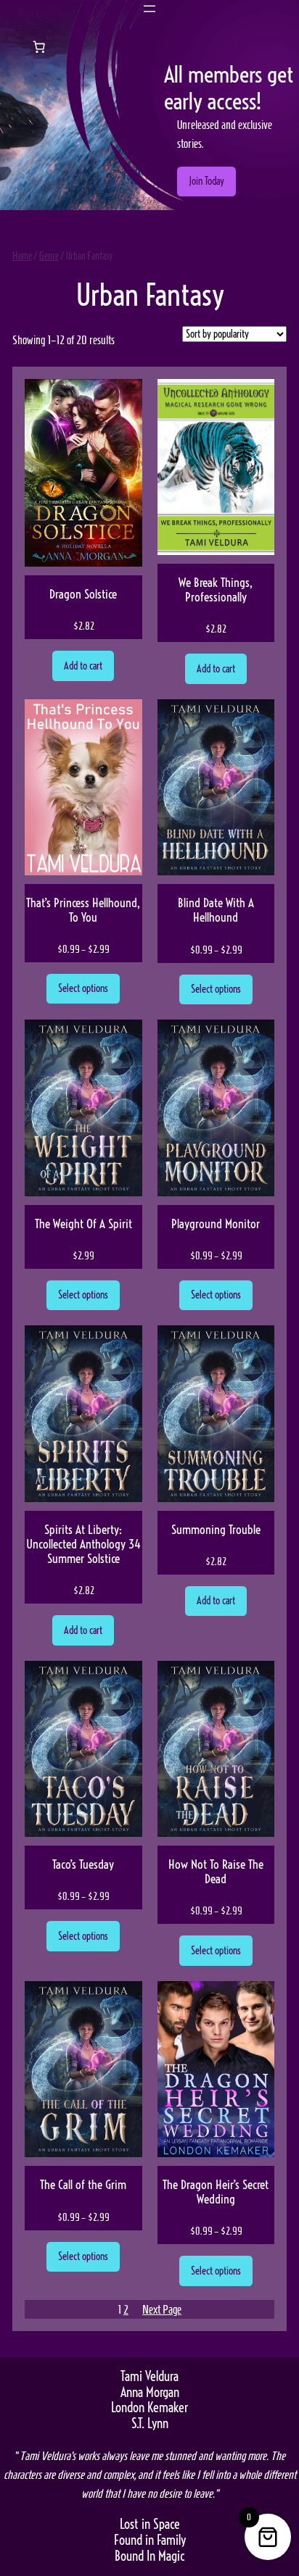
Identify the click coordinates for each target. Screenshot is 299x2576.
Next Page (162, 2309)
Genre (49, 256)
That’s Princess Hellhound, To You (83, 910)
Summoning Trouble (216, 1530)
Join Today (206, 181)
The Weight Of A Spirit (83, 1224)
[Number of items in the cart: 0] (39, 46)
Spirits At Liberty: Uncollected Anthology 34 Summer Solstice (83, 1544)
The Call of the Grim (83, 2185)
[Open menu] (149, 9)
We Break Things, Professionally (216, 590)
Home (22, 256)
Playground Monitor (216, 1224)
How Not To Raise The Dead (216, 1872)
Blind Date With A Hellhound (216, 910)
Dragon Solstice (83, 594)
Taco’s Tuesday (83, 1864)
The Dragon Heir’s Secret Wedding (216, 2192)
